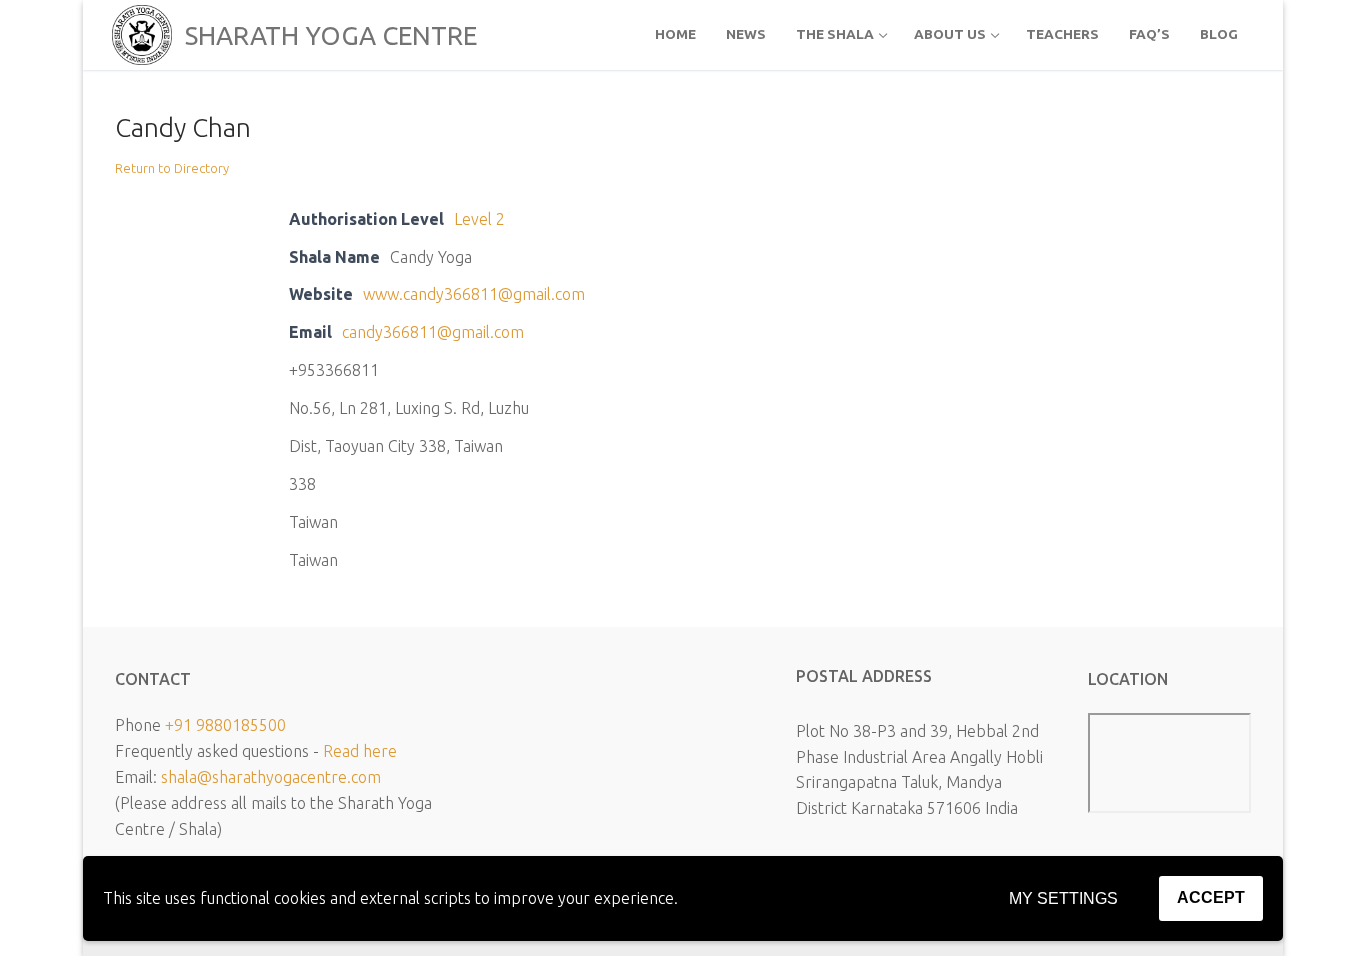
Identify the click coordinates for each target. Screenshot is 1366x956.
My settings (1063, 898)
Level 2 (479, 219)
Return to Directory (172, 168)
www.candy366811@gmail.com (474, 294)
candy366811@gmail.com (433, 332)
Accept (1211, 897)
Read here (360, 751)
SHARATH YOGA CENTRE (331, 35)
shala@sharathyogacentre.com (271, 777)
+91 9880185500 (225, 725)
